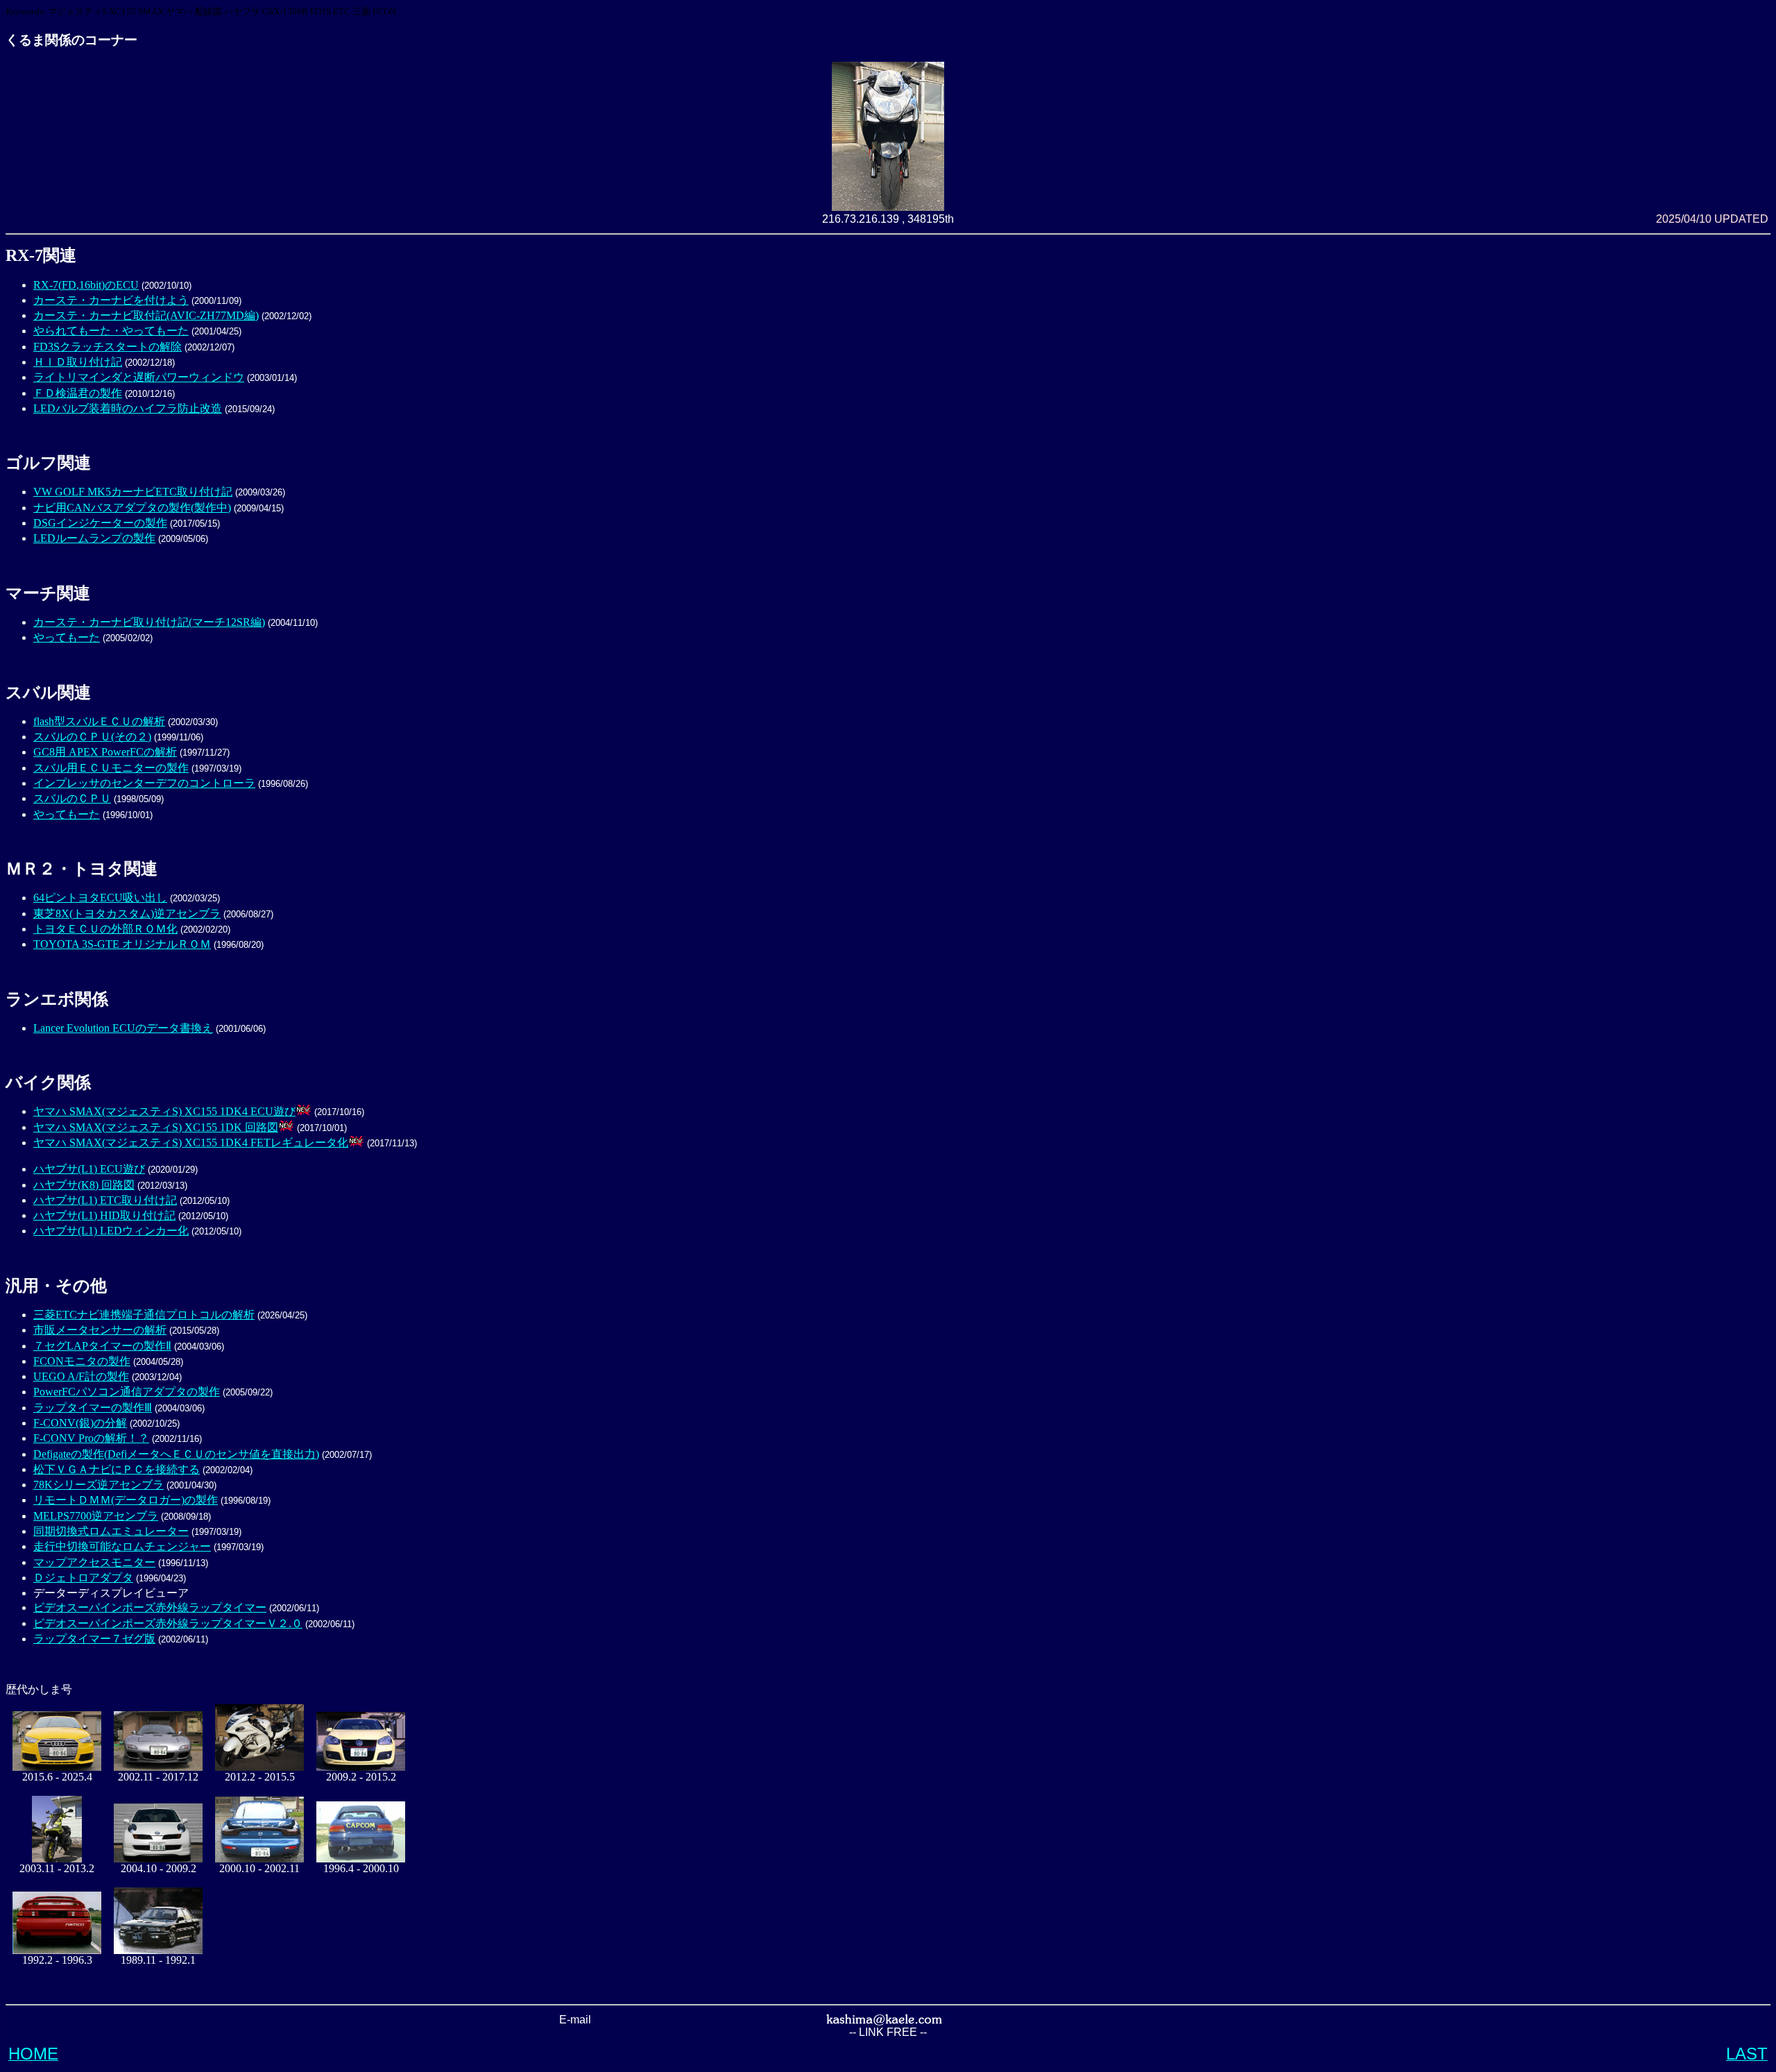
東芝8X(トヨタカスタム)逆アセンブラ (127, 914)
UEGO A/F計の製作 (81, 1376)
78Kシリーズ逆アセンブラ (99, 1485)
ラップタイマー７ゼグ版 (94, 1639)
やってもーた (67, 637)
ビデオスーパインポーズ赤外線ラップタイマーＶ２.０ (168, 1623)
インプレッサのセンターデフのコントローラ (144, 783)
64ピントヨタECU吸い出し (100, 898)
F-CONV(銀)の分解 (80, 1423)
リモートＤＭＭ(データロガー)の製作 (126, 1500)
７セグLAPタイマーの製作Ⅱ (102, 1346)
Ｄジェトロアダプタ (83, 1578)
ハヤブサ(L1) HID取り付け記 (104, 1215)
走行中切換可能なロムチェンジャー (122, 1546)
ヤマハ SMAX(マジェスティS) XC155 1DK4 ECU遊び (164, 1111)
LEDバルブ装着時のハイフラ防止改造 (128, 408)
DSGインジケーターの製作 (100, 523)
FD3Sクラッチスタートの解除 (108, 347)
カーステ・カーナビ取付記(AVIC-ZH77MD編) (146, 315)
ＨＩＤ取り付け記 (78, 362)
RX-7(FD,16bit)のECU (86, 285)
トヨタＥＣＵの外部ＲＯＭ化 (105, 929)
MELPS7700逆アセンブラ (96, 1516)
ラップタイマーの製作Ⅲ (93, 1408)
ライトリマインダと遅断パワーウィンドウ (139, 377)
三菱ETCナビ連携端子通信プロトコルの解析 (144, 1315)
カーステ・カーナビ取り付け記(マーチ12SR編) (149, 622)
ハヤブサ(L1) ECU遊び (89, 1169)
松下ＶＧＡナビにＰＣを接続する (117, 1469)
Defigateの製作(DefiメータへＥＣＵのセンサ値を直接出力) (176, 1454)
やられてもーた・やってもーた (111, 331)
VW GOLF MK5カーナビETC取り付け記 (133, 492)
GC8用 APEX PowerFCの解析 (105, 752)
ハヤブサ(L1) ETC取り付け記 (105, 1200)
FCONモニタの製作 (82, 1361)
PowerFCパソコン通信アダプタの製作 (127, 1392)
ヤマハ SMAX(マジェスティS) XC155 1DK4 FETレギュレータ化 (191, 1143)
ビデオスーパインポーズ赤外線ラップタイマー (150, 1607)
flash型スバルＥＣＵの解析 (99, 721)
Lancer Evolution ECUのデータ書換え (123, 1028)
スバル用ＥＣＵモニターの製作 (111, 768)
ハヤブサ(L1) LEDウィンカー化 (111, 1231)
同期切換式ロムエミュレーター (111, 1531)
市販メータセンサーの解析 (100, 1330)
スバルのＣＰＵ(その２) (92, 737)
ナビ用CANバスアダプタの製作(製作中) (132, 508)
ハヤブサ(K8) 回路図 (84, 1185)
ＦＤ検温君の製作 (78, 393)
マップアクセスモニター (94, 1562)
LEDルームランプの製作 (94, 538)
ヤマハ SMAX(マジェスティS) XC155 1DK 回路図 (156, 1127)
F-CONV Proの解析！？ (91, 1438)
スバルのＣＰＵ (72, 798)
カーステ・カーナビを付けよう (111, 300)
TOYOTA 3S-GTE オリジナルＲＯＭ (122, 944)
